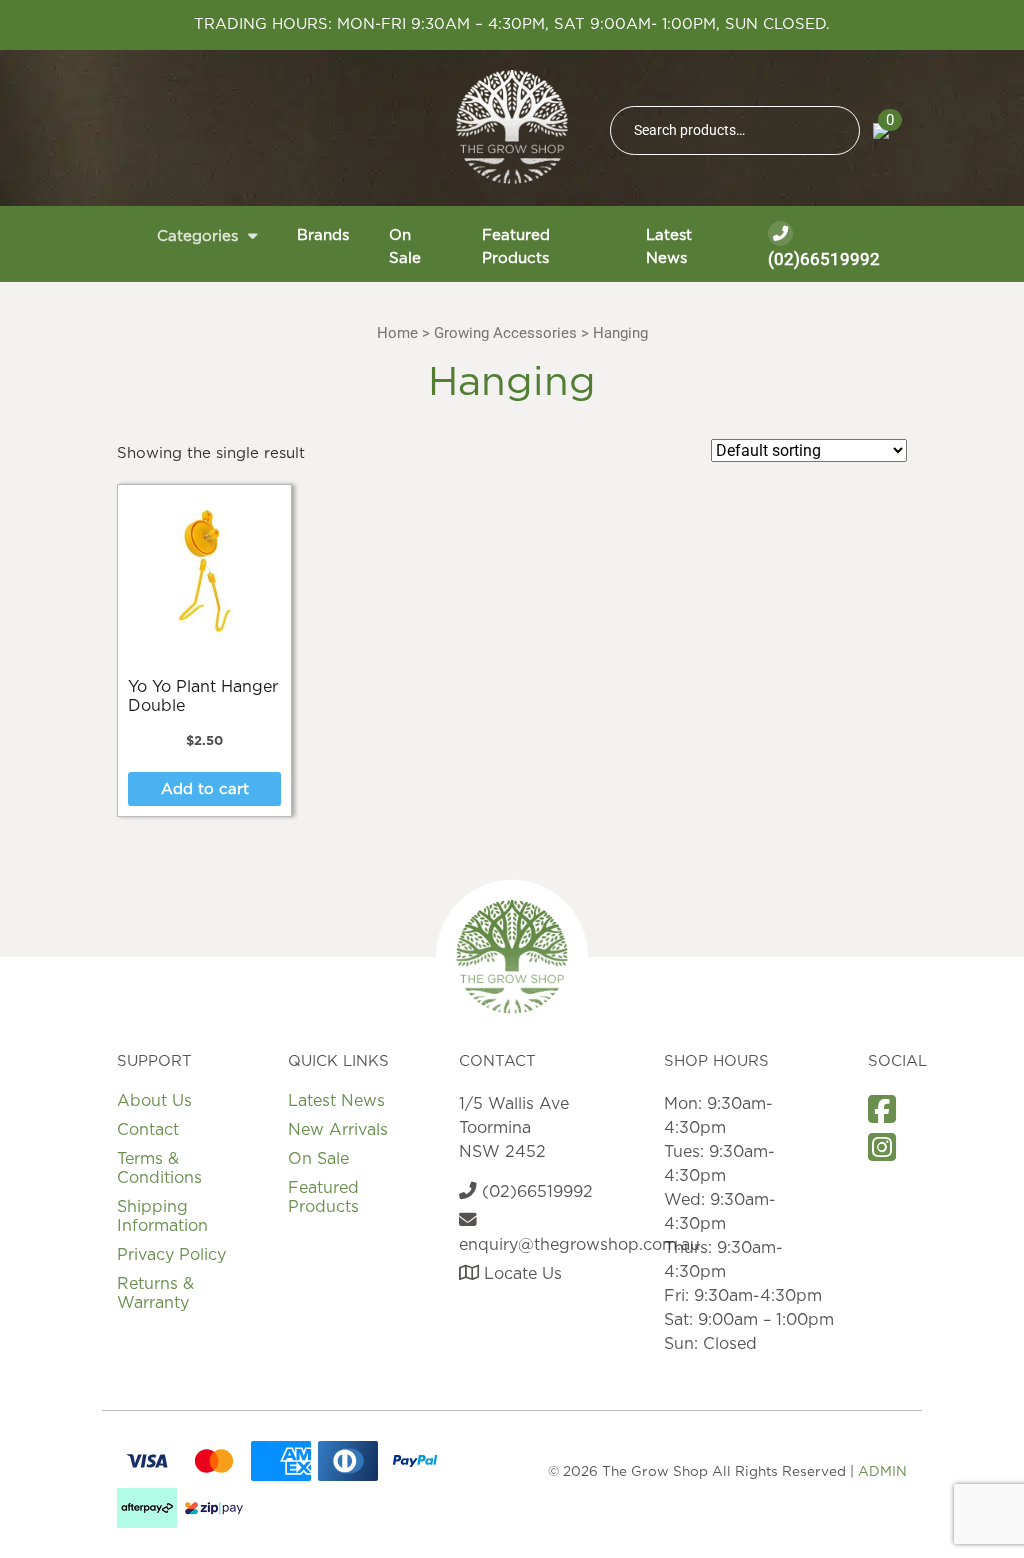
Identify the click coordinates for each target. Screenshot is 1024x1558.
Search (836, 130)
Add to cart (205, 789)
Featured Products (516, 247)
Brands (323, 235)
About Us (154, 1101)
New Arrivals (338, 1130)
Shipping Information (162, 1216)
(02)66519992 (824, 259)
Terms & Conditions (159, 1168)
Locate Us (520, 1274)
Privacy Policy (171, 1255)
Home (397, 333)
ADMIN (882, 1472)
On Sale (405, 247)
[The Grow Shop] (512, 127)
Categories (197, 236)
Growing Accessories (505, 333)
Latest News (669, 247)
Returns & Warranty (155, 1293)
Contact (148, 1130)
